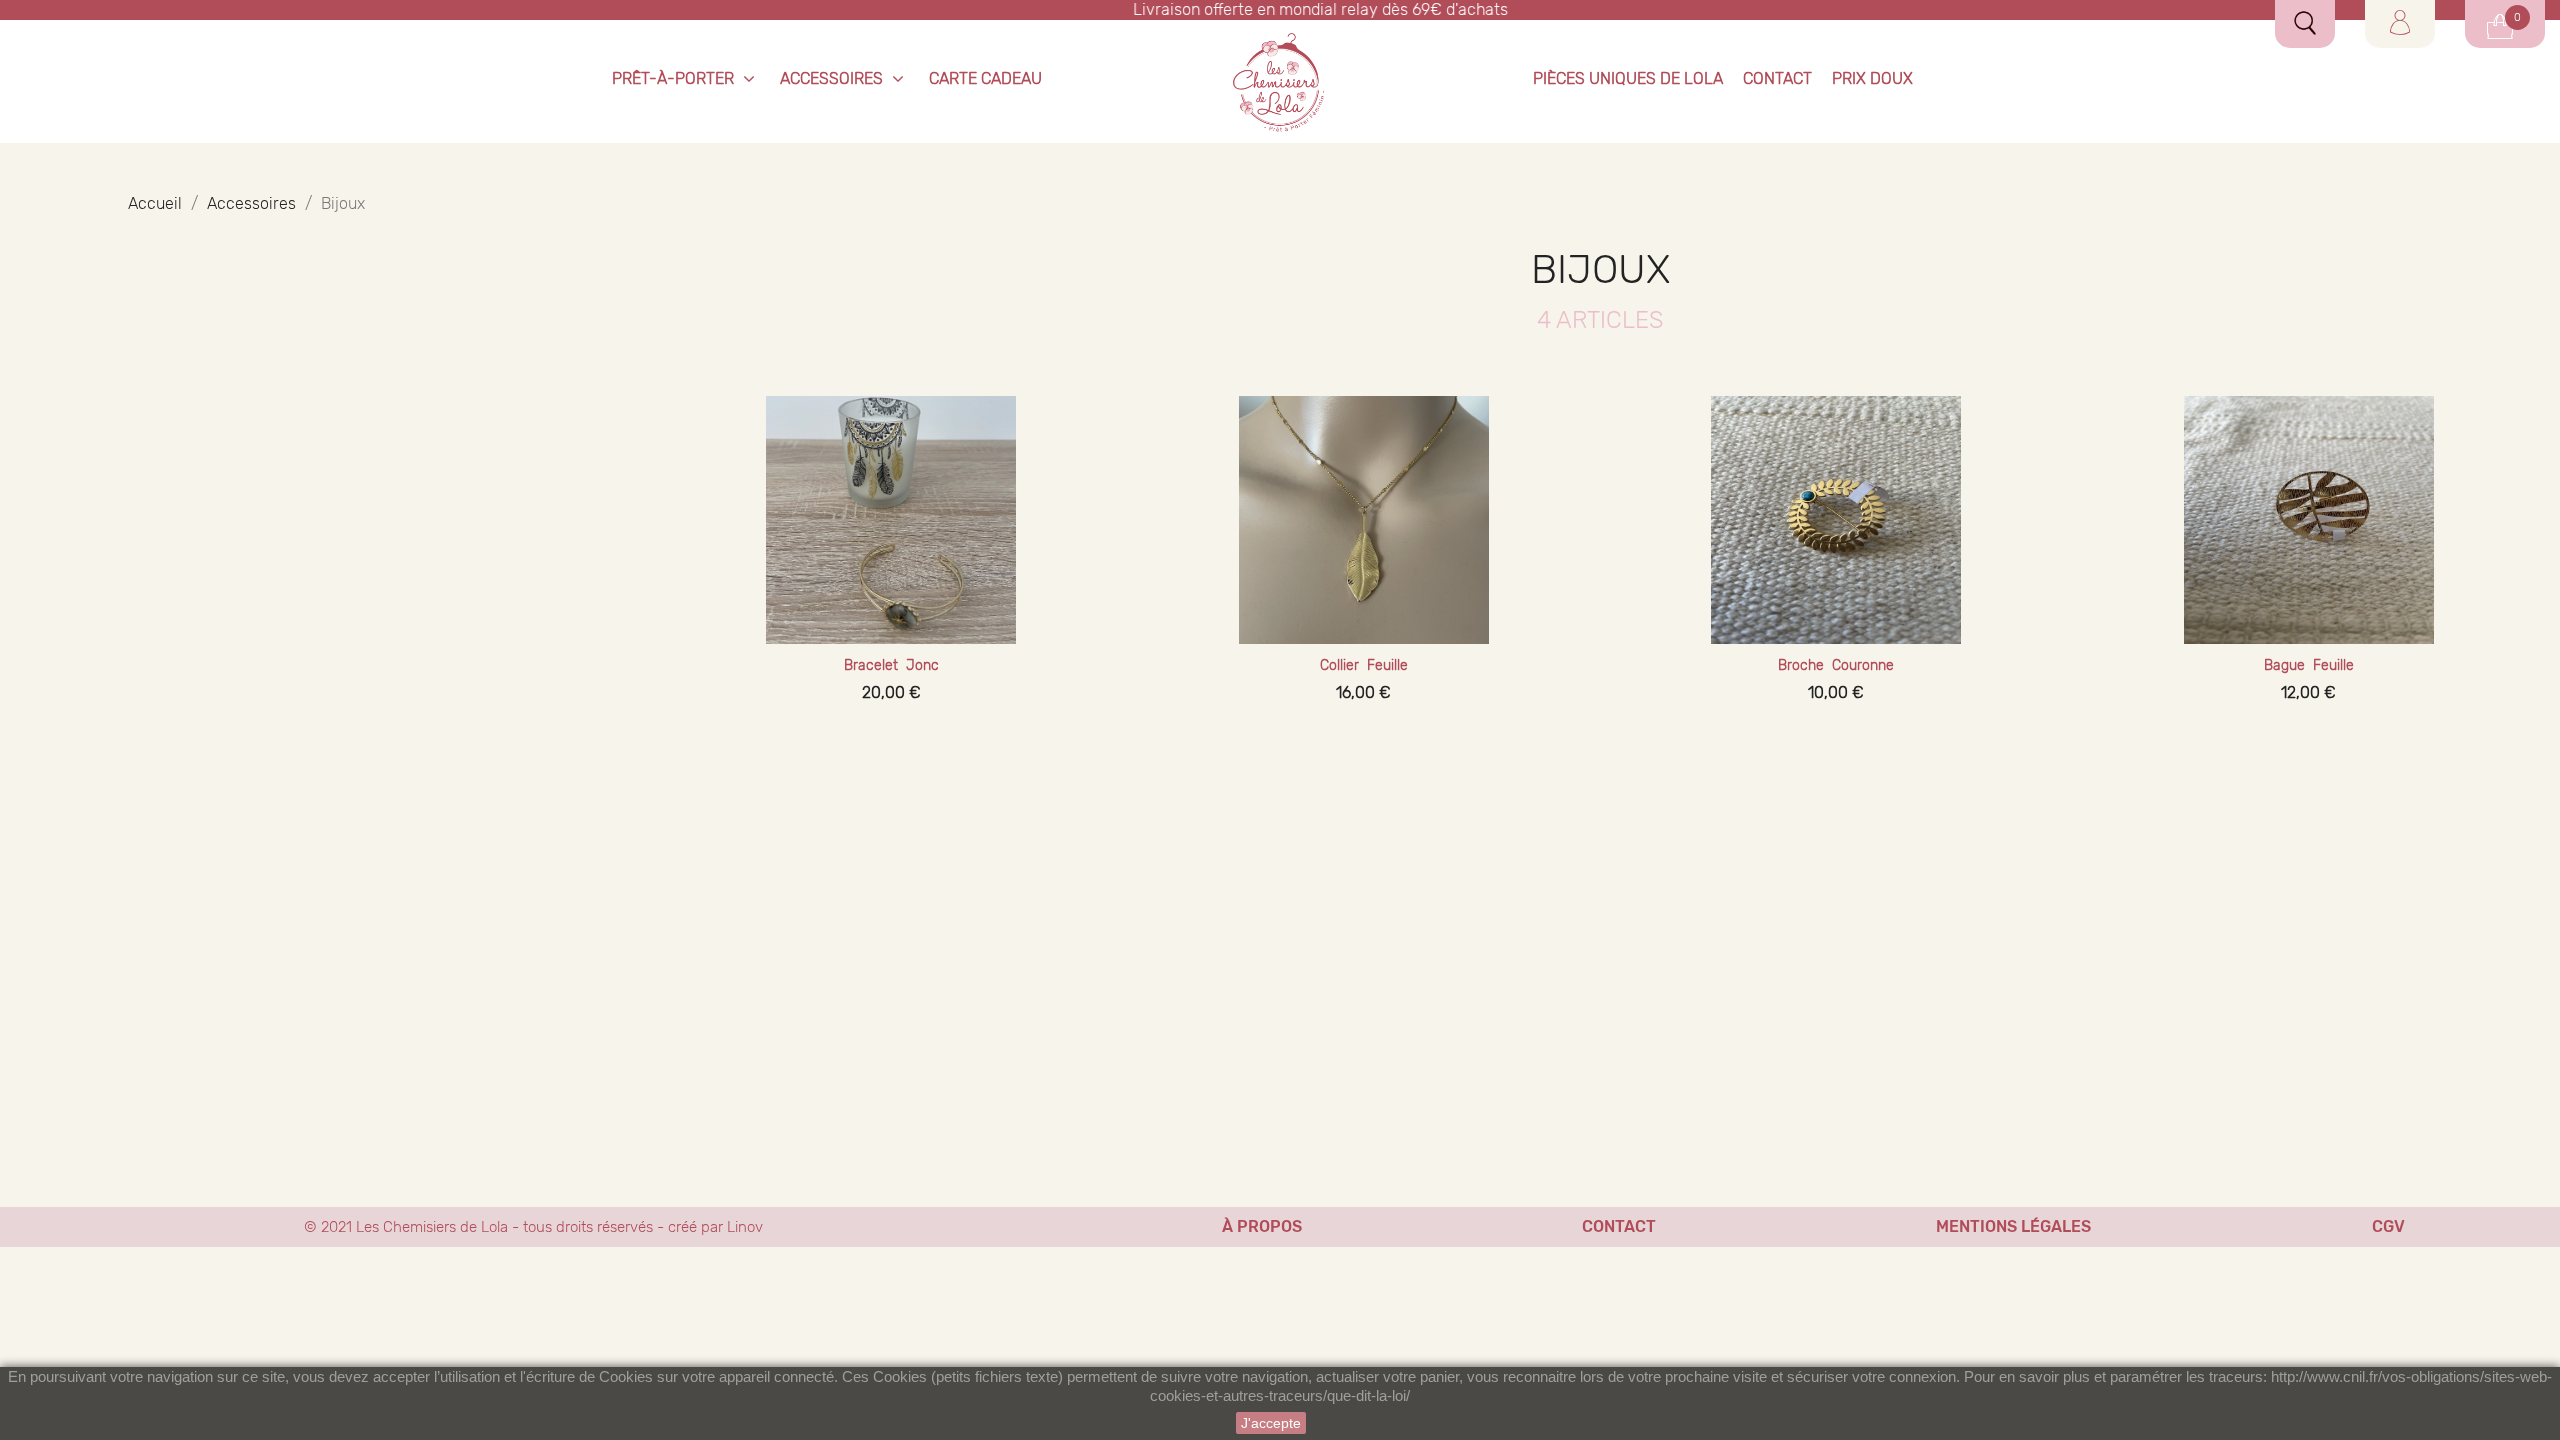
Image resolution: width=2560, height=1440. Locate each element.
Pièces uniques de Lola (1628, 78)
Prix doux (1872, 78)
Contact (1777, 78)
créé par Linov (715, 1227)
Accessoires (831, 78)
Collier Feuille (1364, 665)
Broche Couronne (1836, 665)
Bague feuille (2309, 665)
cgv (2388, 1226)
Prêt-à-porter (673, 78)
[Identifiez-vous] (2400, 22)
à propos (1262, 1226)
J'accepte (1271, 1423)
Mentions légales (2013, 1226)
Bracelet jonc (891, 665)
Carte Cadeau (985, 78)
